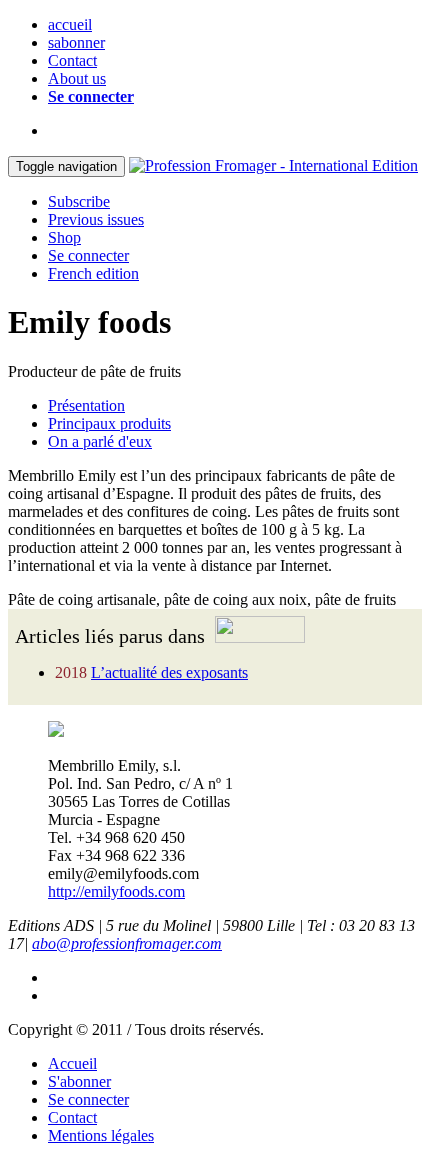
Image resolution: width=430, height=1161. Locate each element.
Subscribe (79, 201)
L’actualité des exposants (169, 672)
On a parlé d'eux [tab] (100, 441)
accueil (70, 24)
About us (77, 78)
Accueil (72, 1063)
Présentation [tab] (86, 405)
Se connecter (91, 96)
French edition (93, 273)
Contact (72, 60)
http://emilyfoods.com (116, 891)
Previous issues (96, 219)
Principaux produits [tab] (109, 423)
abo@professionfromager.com (127, 943)
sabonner (76, 42)
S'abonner (79, 1081)
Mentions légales (101, 1135)
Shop (64, 237)
